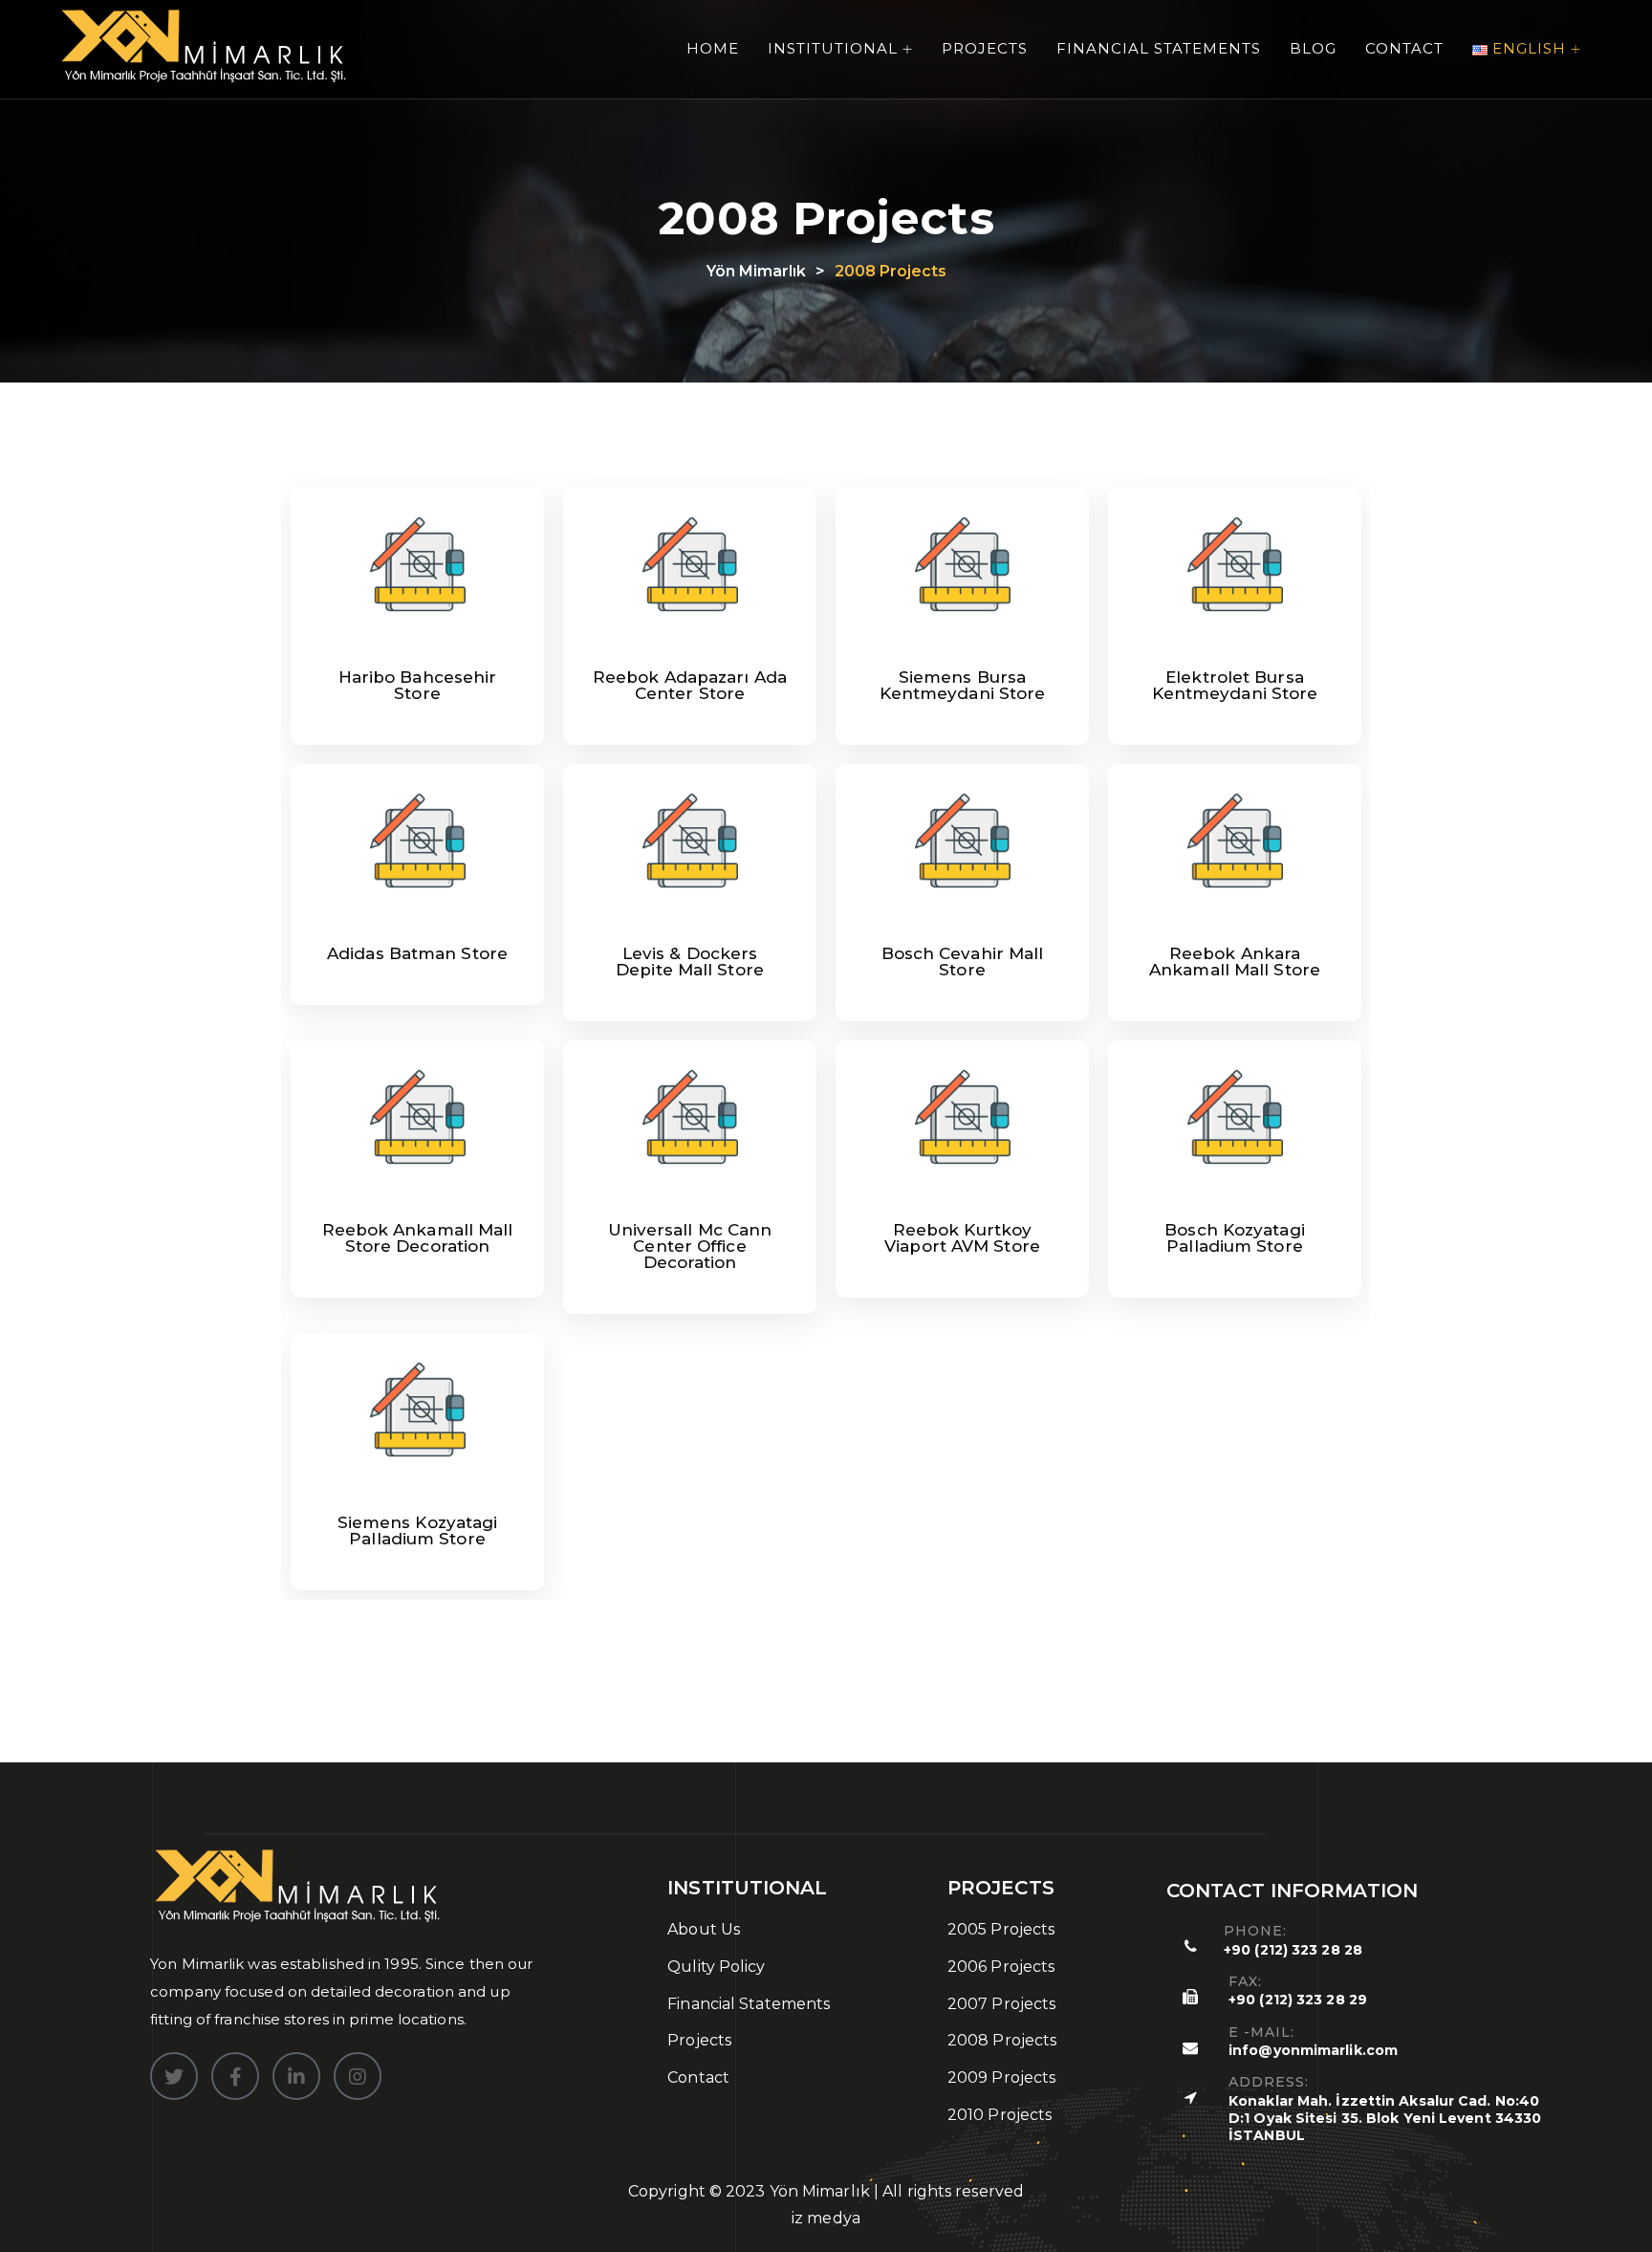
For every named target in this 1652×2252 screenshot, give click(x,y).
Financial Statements (1159, 48)
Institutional (833, 48)
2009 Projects (1001, 2077)
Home (713, 48)
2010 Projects (1000, 2115)
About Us (704, 1929)
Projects (985, 48)
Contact (1404, 48)
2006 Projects (1001, 1967)
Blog (1313, 48)
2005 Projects (1001, 1929)
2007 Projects (1001, 2004)
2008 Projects (1002, 2040)
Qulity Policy (716, 1967)
